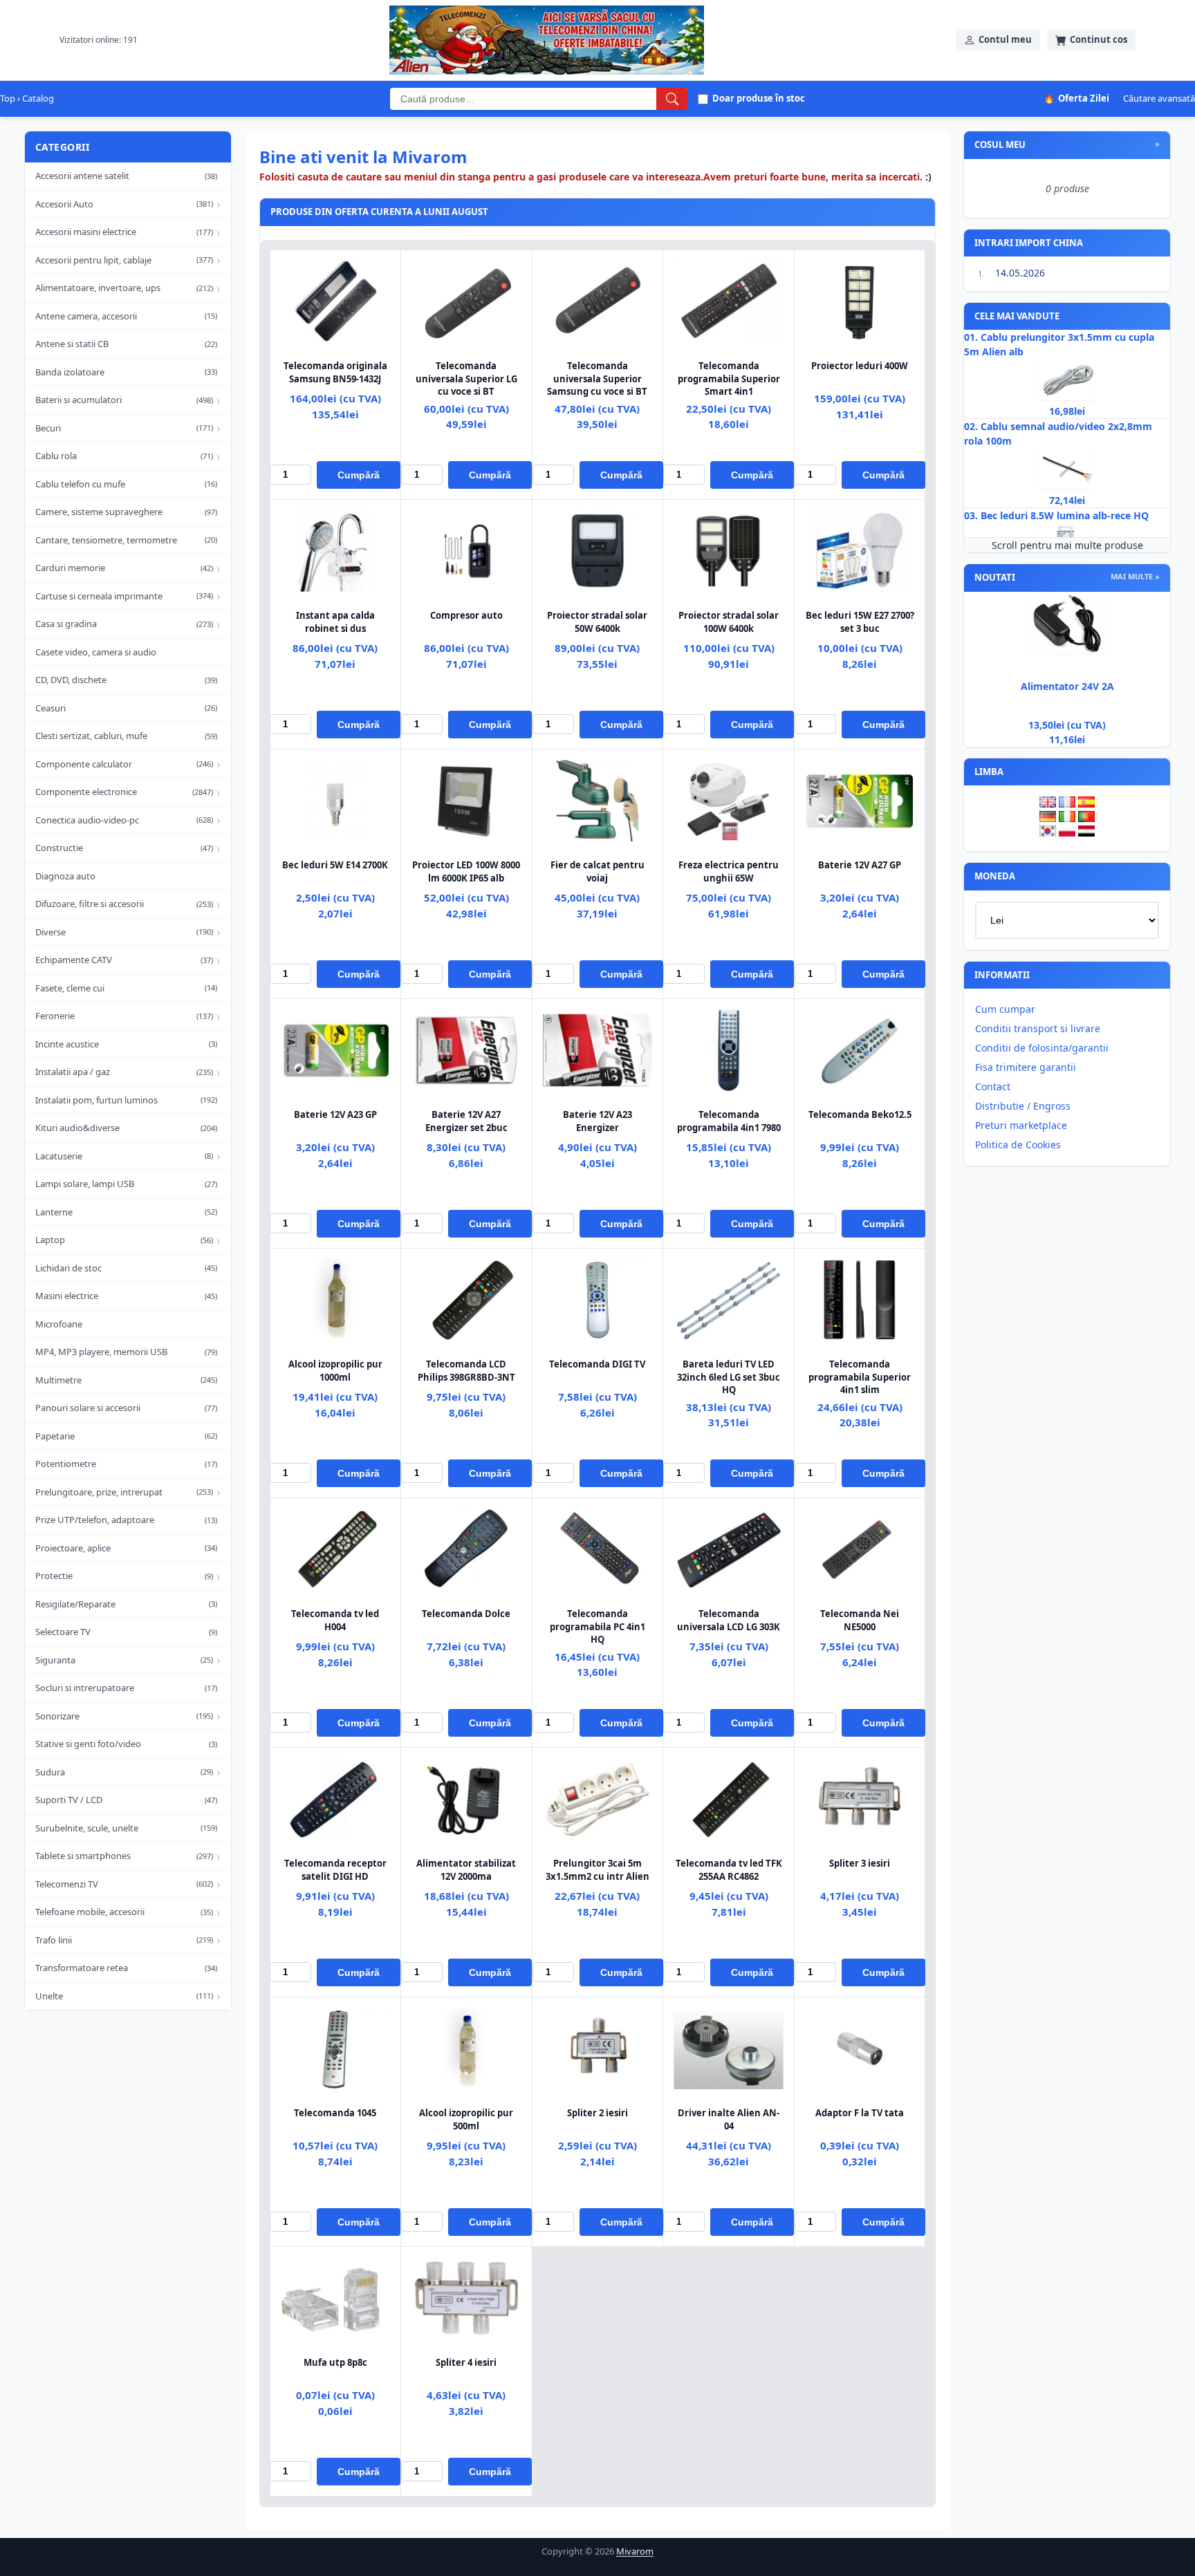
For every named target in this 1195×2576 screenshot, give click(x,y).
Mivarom (635, 2551)
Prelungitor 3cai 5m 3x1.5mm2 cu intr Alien (597, 1869)
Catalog (38, 98)
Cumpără (359, 475)
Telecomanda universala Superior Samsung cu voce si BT (597, 378)
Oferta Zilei (1076, 98)
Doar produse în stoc (759, 98)
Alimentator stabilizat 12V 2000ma (466, 1869)
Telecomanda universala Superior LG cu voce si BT (466, 378)
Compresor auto (466, 615)
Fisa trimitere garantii (1026, 1067)
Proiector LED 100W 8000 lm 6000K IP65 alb (466, 871)
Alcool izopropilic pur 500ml (466, 2119)
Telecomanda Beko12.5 (860, 1114)
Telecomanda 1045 (335, 2113)
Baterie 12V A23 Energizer (597, 1121)
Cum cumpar (1005, 1009)
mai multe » (1135, 576)
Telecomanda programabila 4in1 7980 (729, 1121)
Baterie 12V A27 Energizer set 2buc (466, 1121)
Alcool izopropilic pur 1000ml (335, 1370)
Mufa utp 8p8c (335, 2362)
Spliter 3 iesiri (860, 1863)
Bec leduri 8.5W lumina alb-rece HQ (1065, 515)
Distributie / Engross (1023, 1106)
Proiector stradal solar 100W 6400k (729, 622)
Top (8, 98)
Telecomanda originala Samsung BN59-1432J (335, 372)
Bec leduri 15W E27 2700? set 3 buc (860, 622)
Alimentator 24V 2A (1067, 686)
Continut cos (1099, 39)
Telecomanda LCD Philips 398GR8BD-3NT (466, 1370)
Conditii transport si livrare (1038, 1028)
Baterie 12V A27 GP (860, 865)
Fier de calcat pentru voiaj (597, 871)
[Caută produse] (672, 99)
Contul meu (1005, 39)
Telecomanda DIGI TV (597, 1364)
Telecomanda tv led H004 (335, 1620)
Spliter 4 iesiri (466, 2362)
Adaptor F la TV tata (860, 2113)
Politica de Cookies (1018, 1145)
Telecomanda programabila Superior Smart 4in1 (729, 378)
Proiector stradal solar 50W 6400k (597, 622)
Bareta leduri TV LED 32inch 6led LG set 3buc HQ (729, 1376)
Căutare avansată (1159, 98)
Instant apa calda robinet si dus (335, 622)
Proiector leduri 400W (860, 366)
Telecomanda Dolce (466, 1614)
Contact (993, 1086)
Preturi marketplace (1021, 1125)
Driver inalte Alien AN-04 (729, 2119)
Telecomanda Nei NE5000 (860, 1620)
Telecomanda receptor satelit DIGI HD (335, 1869)
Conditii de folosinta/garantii (1042, 1048)
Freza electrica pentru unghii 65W (729, 871)
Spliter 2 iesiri (597, 2113)
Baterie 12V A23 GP (335, 1114)
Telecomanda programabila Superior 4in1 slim (860, 1376)
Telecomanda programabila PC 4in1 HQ (597, 1626)
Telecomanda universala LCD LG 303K (729, 1620)
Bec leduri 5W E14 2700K (335, 865)
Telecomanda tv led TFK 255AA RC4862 (729, 1869)
